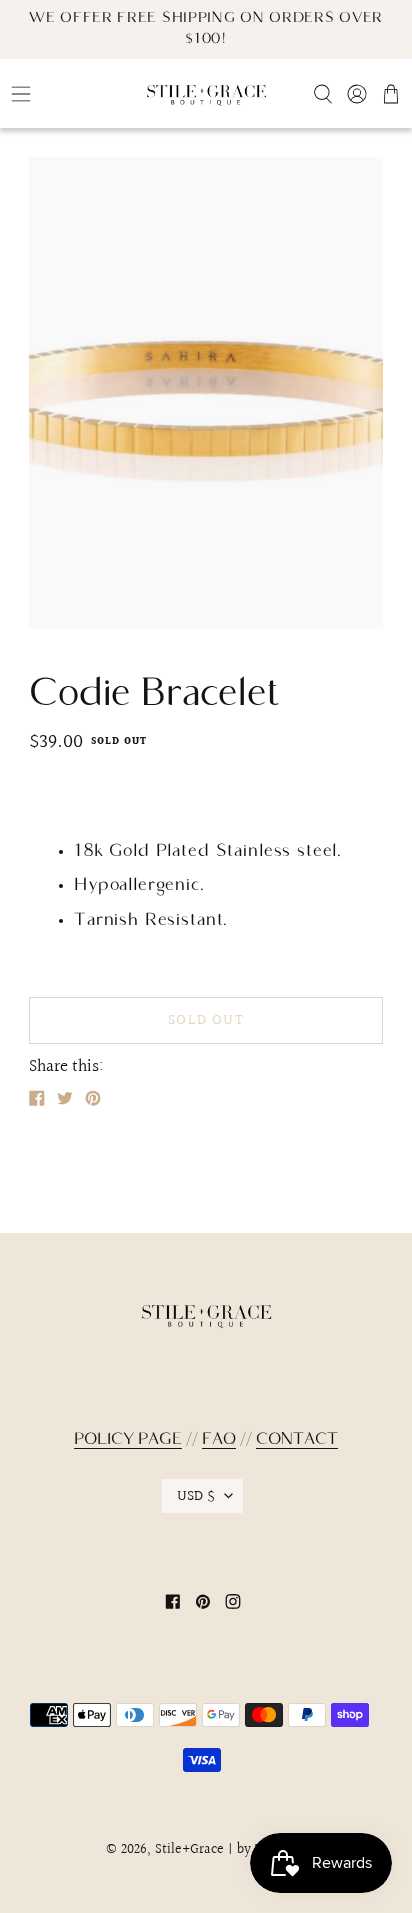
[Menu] (68, 94)
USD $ (196, 1496)
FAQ (219, 1440)
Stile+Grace (189, 1850)
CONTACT (297, 1440)
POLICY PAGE (128, 1440)
